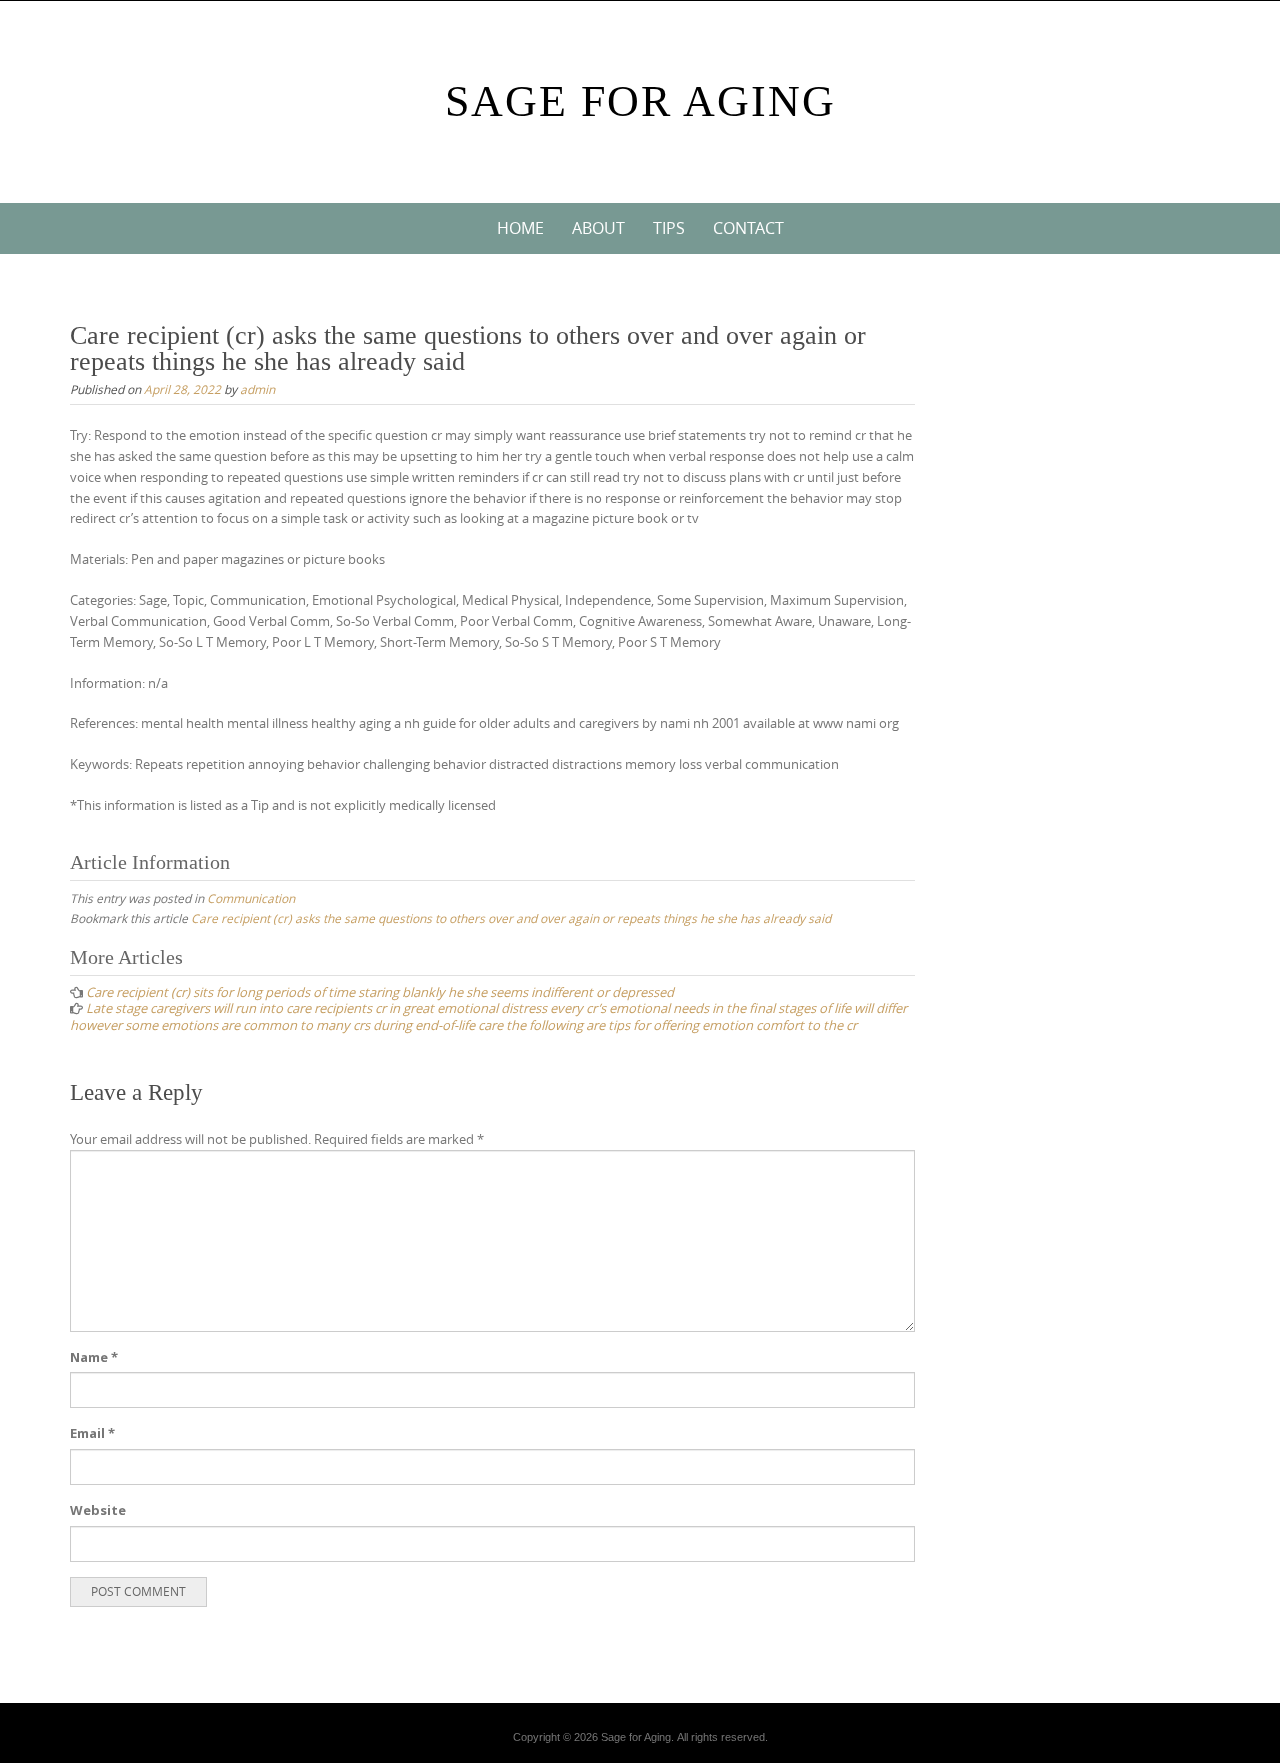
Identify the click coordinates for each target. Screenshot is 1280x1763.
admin (257, 389)
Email (92, 1433)
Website (98, 1510)
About (598, 228)
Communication (251, 898)
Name (94, 1357)
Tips (669, 228)
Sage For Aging (640, 101)
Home (520, 228)
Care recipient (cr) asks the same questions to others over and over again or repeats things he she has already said (511, 918)
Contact (748, 228)
